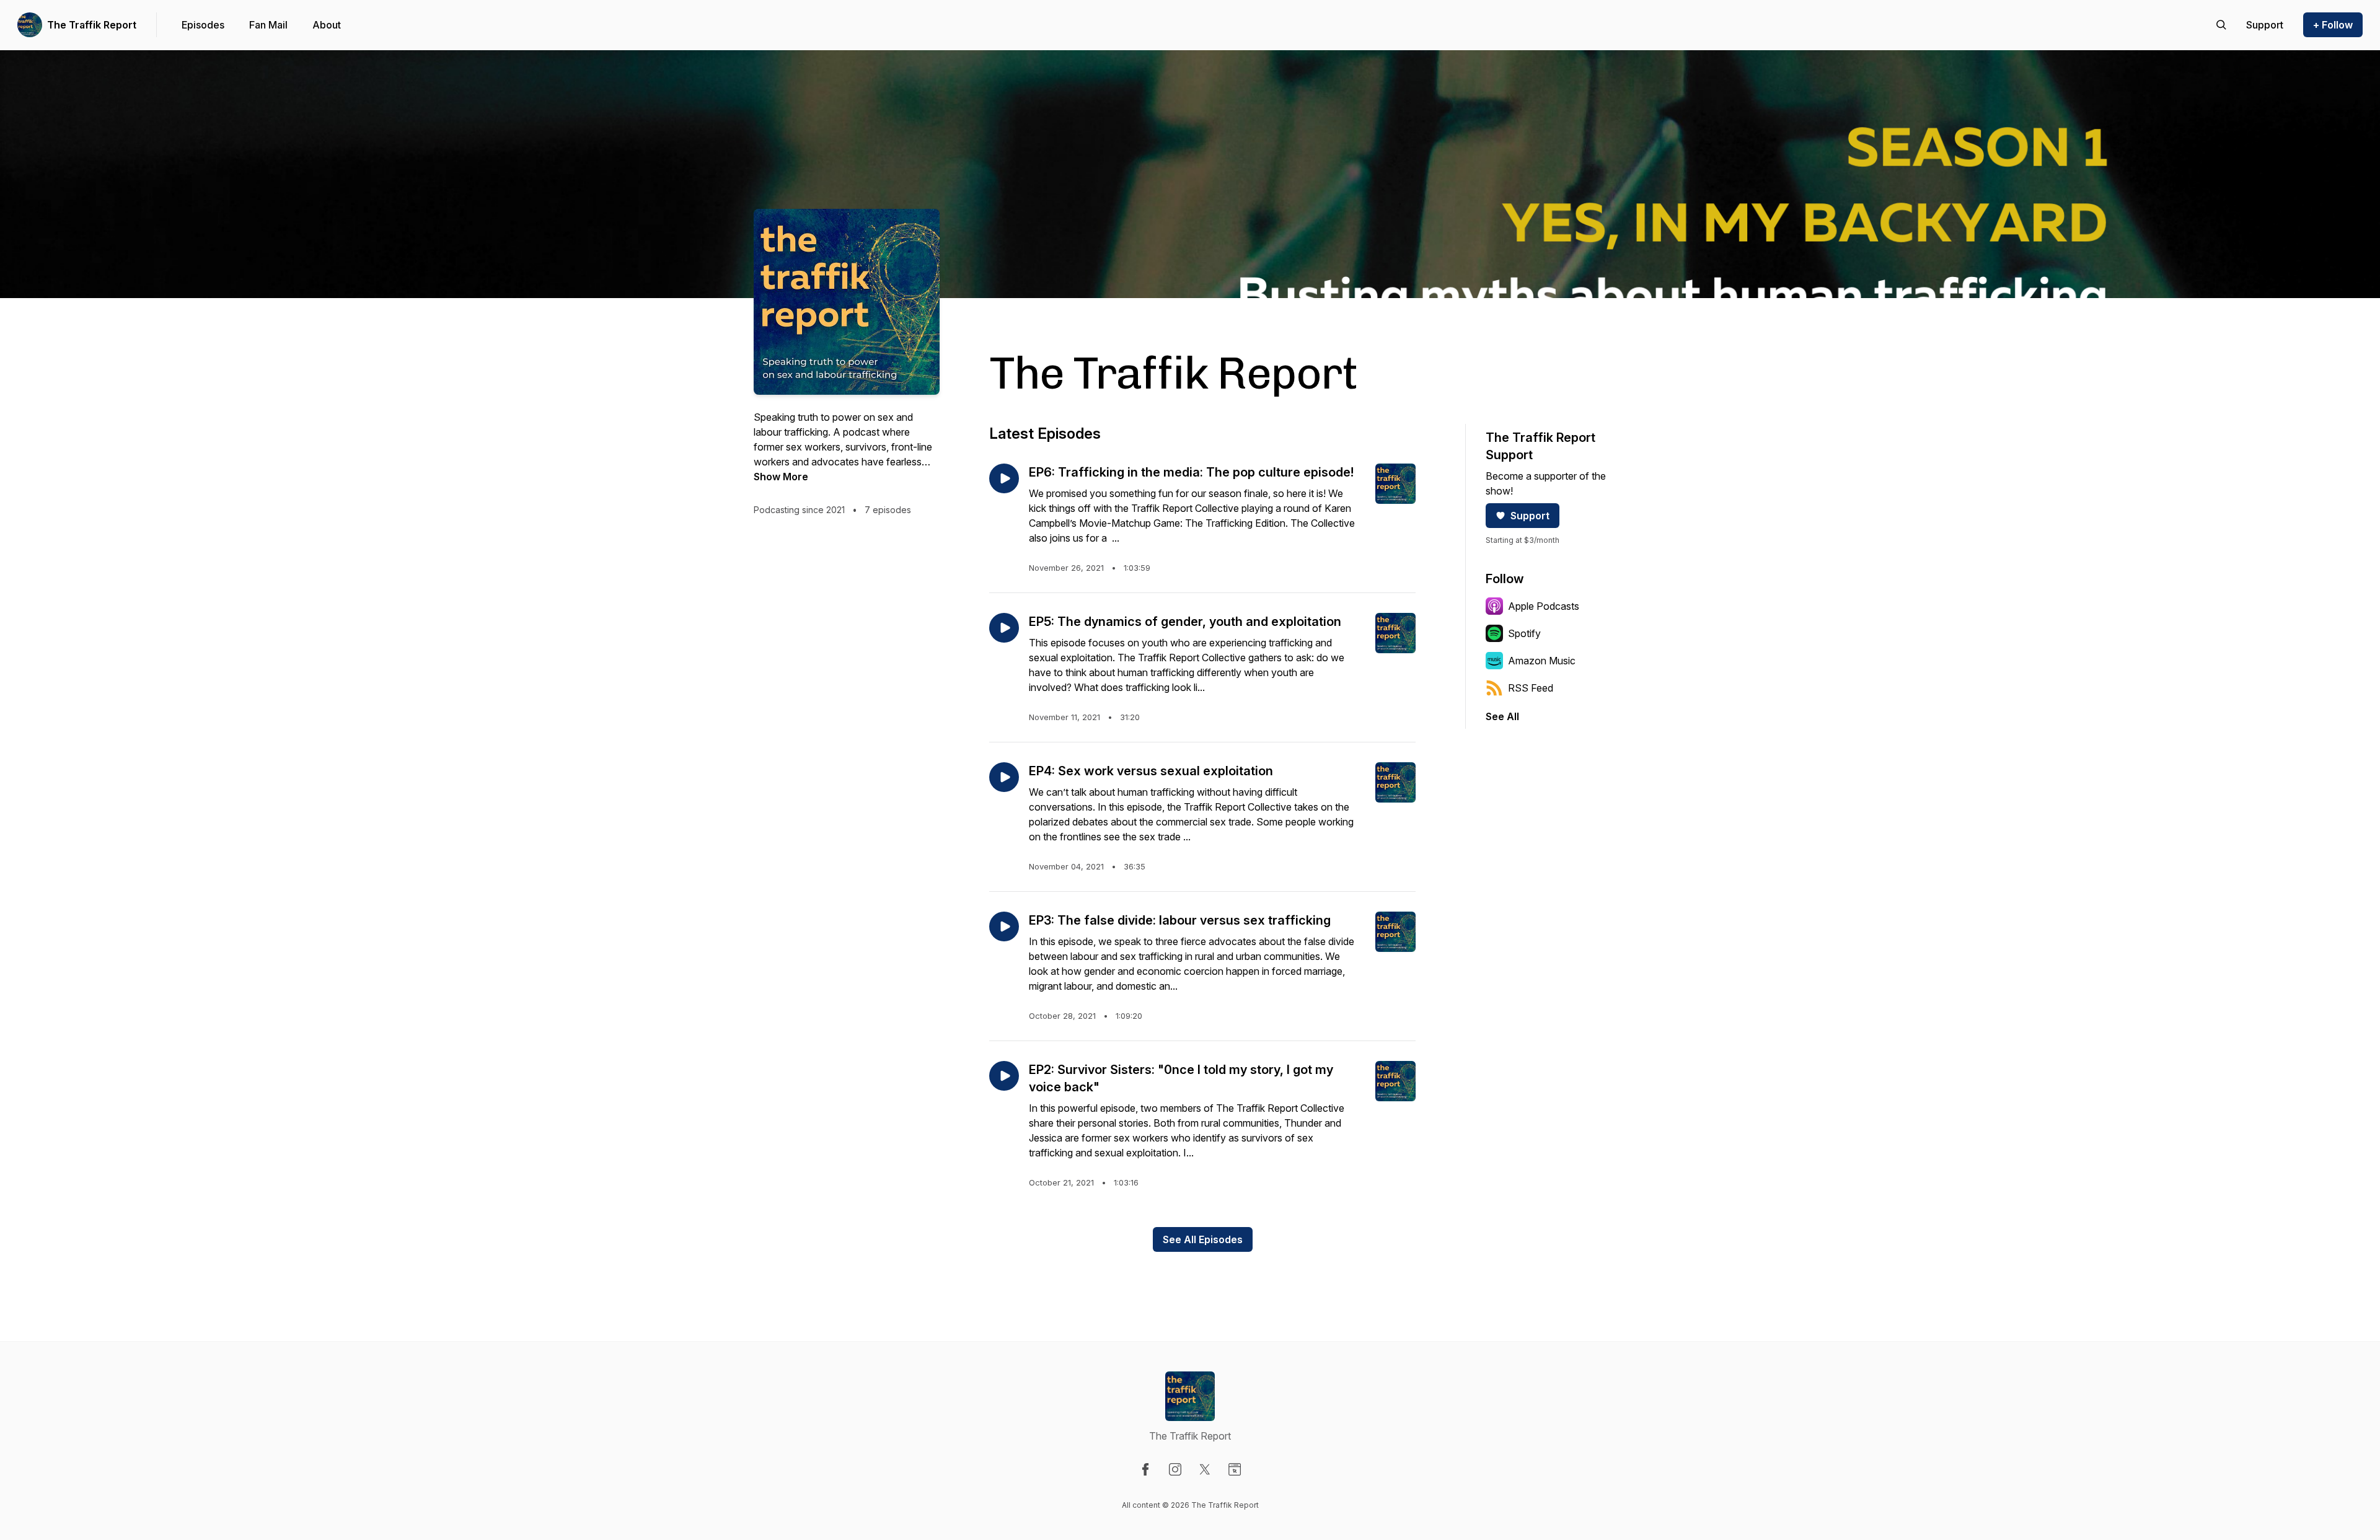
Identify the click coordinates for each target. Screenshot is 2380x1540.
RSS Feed (1531, 688)
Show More (781, 477)
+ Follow (2333, 25)
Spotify (1524, 633)
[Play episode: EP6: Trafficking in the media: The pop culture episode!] (1004, 478)
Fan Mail (268, 25)
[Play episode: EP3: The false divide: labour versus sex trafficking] (1004, 926)
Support (1530, 516)
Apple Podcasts (1544, 606)
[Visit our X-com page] (1205, 1469)
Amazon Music (1542, 661)
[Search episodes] (2221, 25)
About (327, 25)
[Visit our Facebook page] (1145, 1469)
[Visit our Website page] (1235, 1469)
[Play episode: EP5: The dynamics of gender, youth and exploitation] (1004, 628)
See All (1502, 716)
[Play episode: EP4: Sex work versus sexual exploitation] (1004, 777)
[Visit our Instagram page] (1175, 1469)
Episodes (203, 25)
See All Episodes (1203, 1239)
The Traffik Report (92, 25)
